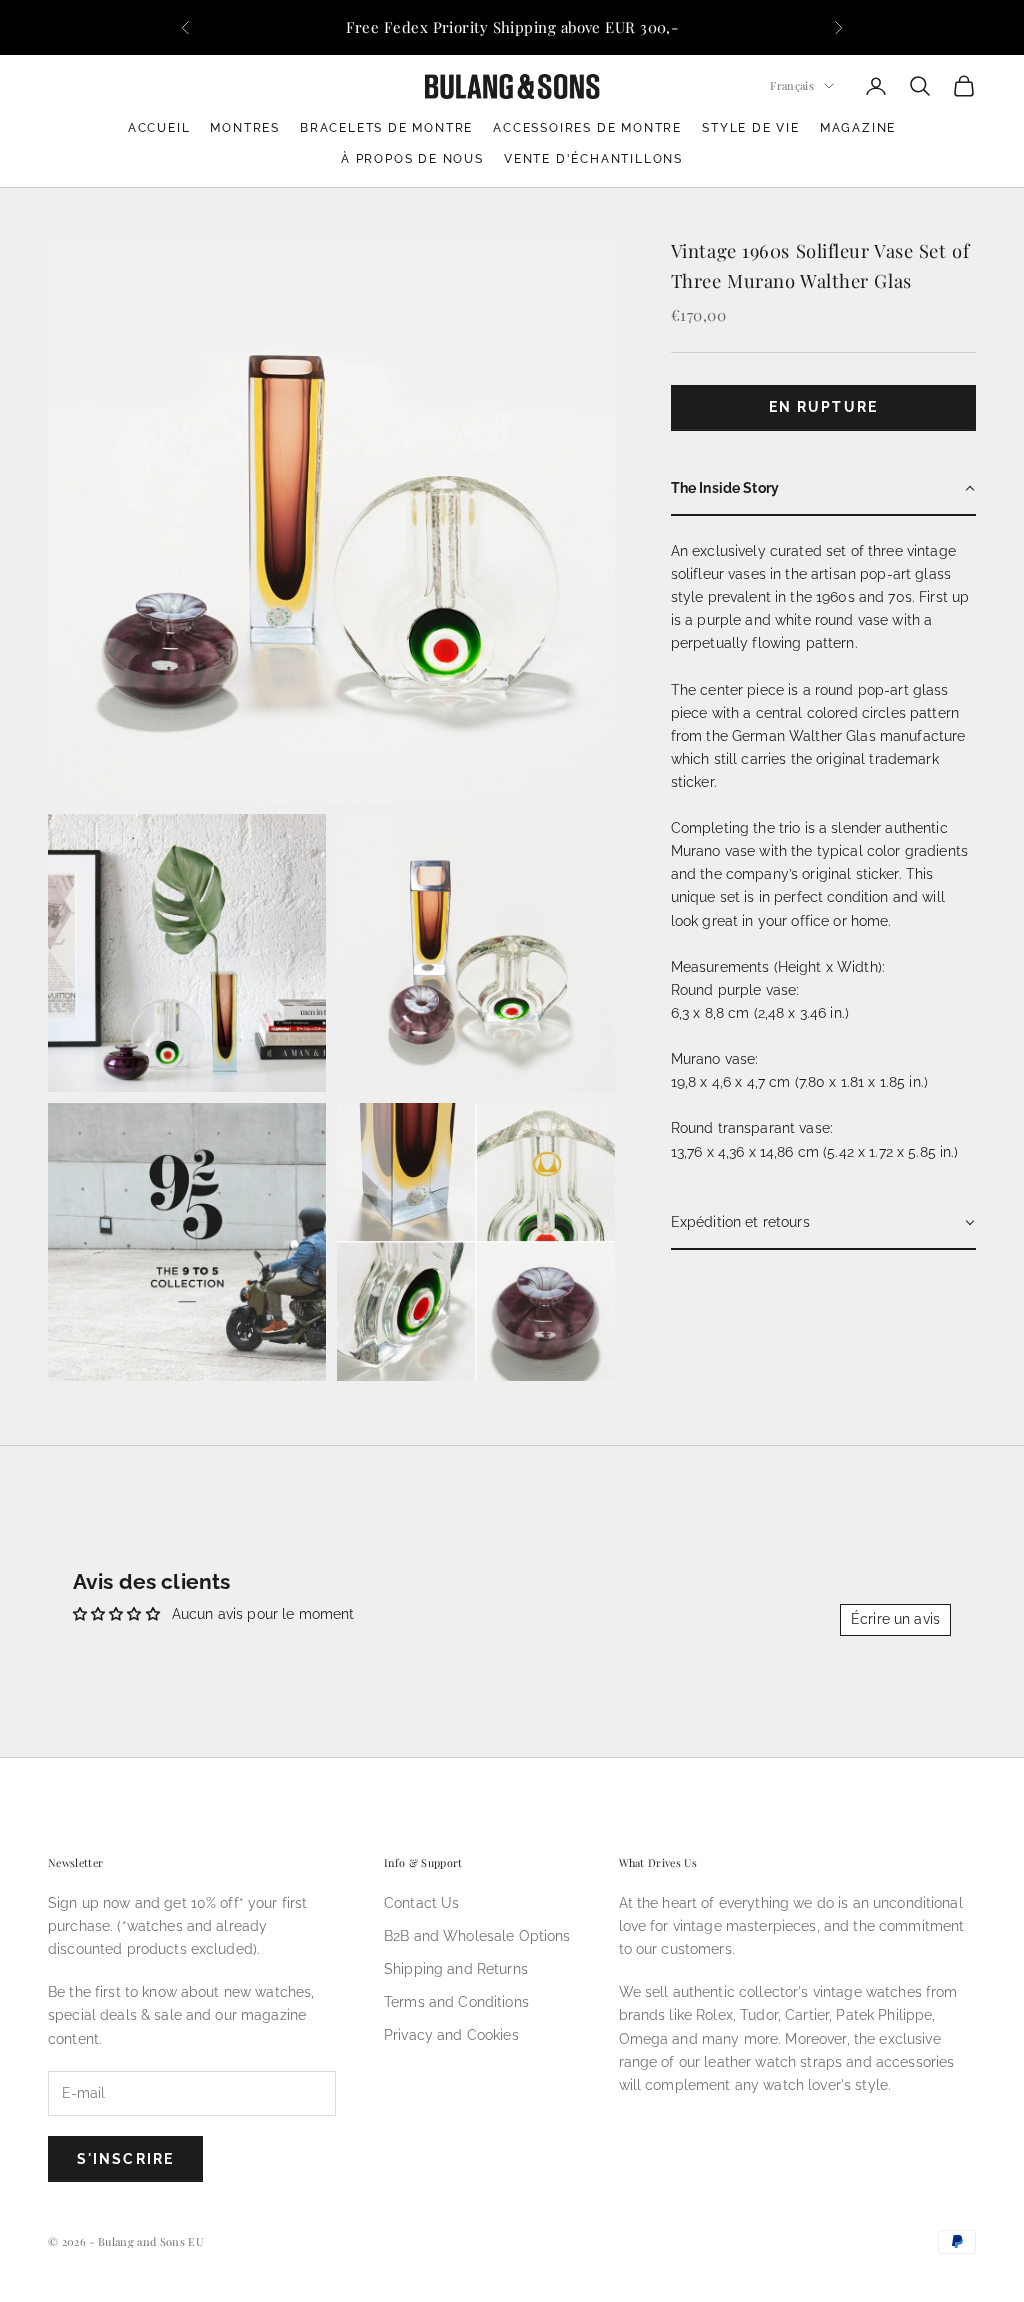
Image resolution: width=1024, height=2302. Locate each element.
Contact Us (421, 1903)
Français (792, 85)
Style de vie (751, 128)
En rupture (823, 407)
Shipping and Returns (456, 1969)
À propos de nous (412, 159)
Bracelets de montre (386, 128)
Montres (245, 128)
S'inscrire (125, 2159)
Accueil (159, 128)
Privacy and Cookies (451, 2035)
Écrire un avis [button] (895, 1619)
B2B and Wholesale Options (477, 1936)
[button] (823, 489)
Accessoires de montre (587, 128)
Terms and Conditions (456, 2002)
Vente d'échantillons (593, 159)
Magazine (858, 128)
